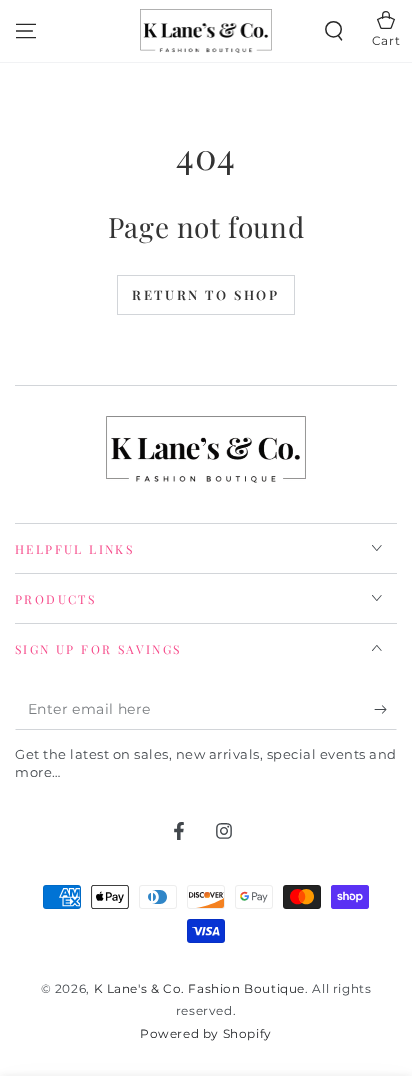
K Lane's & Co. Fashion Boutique (200, 988)
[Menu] (26, 31)
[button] (334, 31)
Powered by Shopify (206, 1033)
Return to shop (205, 294)
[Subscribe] (385, 710)
